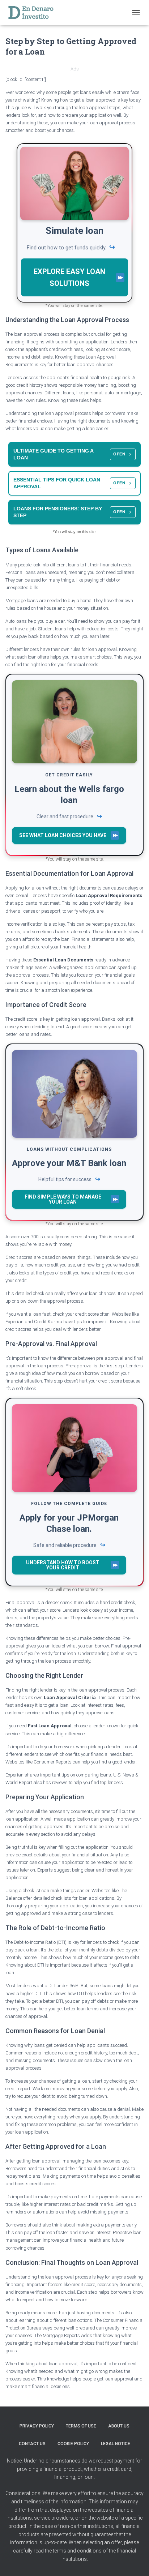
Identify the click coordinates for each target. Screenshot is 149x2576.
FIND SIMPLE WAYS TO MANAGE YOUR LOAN (63, 1199)
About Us (119, 2426)
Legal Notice (116, 2444)
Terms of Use (81, 2426)
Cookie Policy (73, 2444)
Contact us (32, 2444)
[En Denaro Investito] (33, 13)
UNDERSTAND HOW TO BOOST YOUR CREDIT (63, 1565)
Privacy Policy (37, 2426)
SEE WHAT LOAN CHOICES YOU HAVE (63, 835)
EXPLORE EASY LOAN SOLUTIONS (69, 277)
